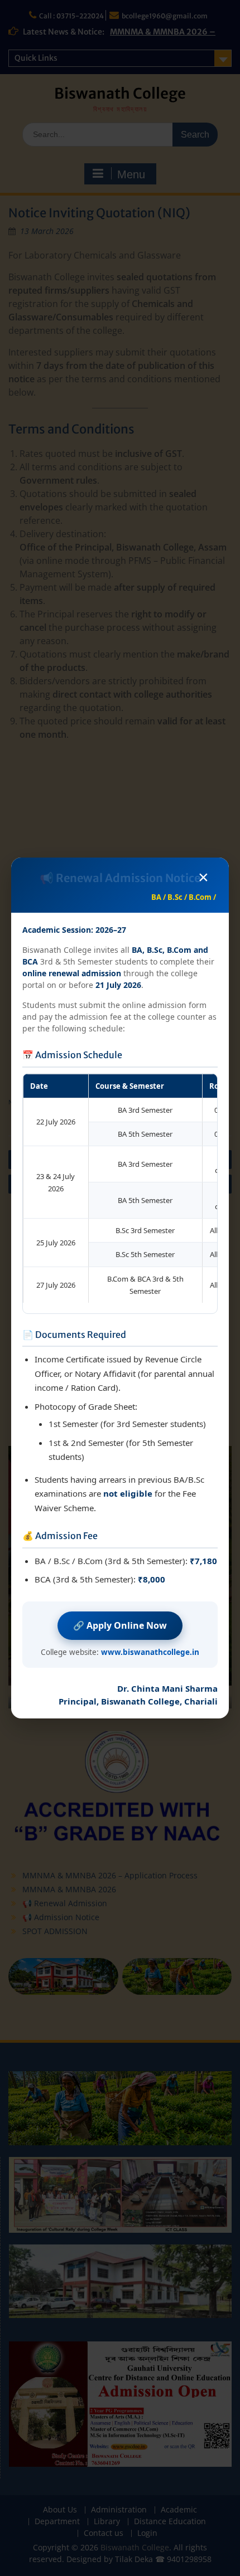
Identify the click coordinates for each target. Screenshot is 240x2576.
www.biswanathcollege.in (150, 1652)
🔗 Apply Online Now (120, 1625)
